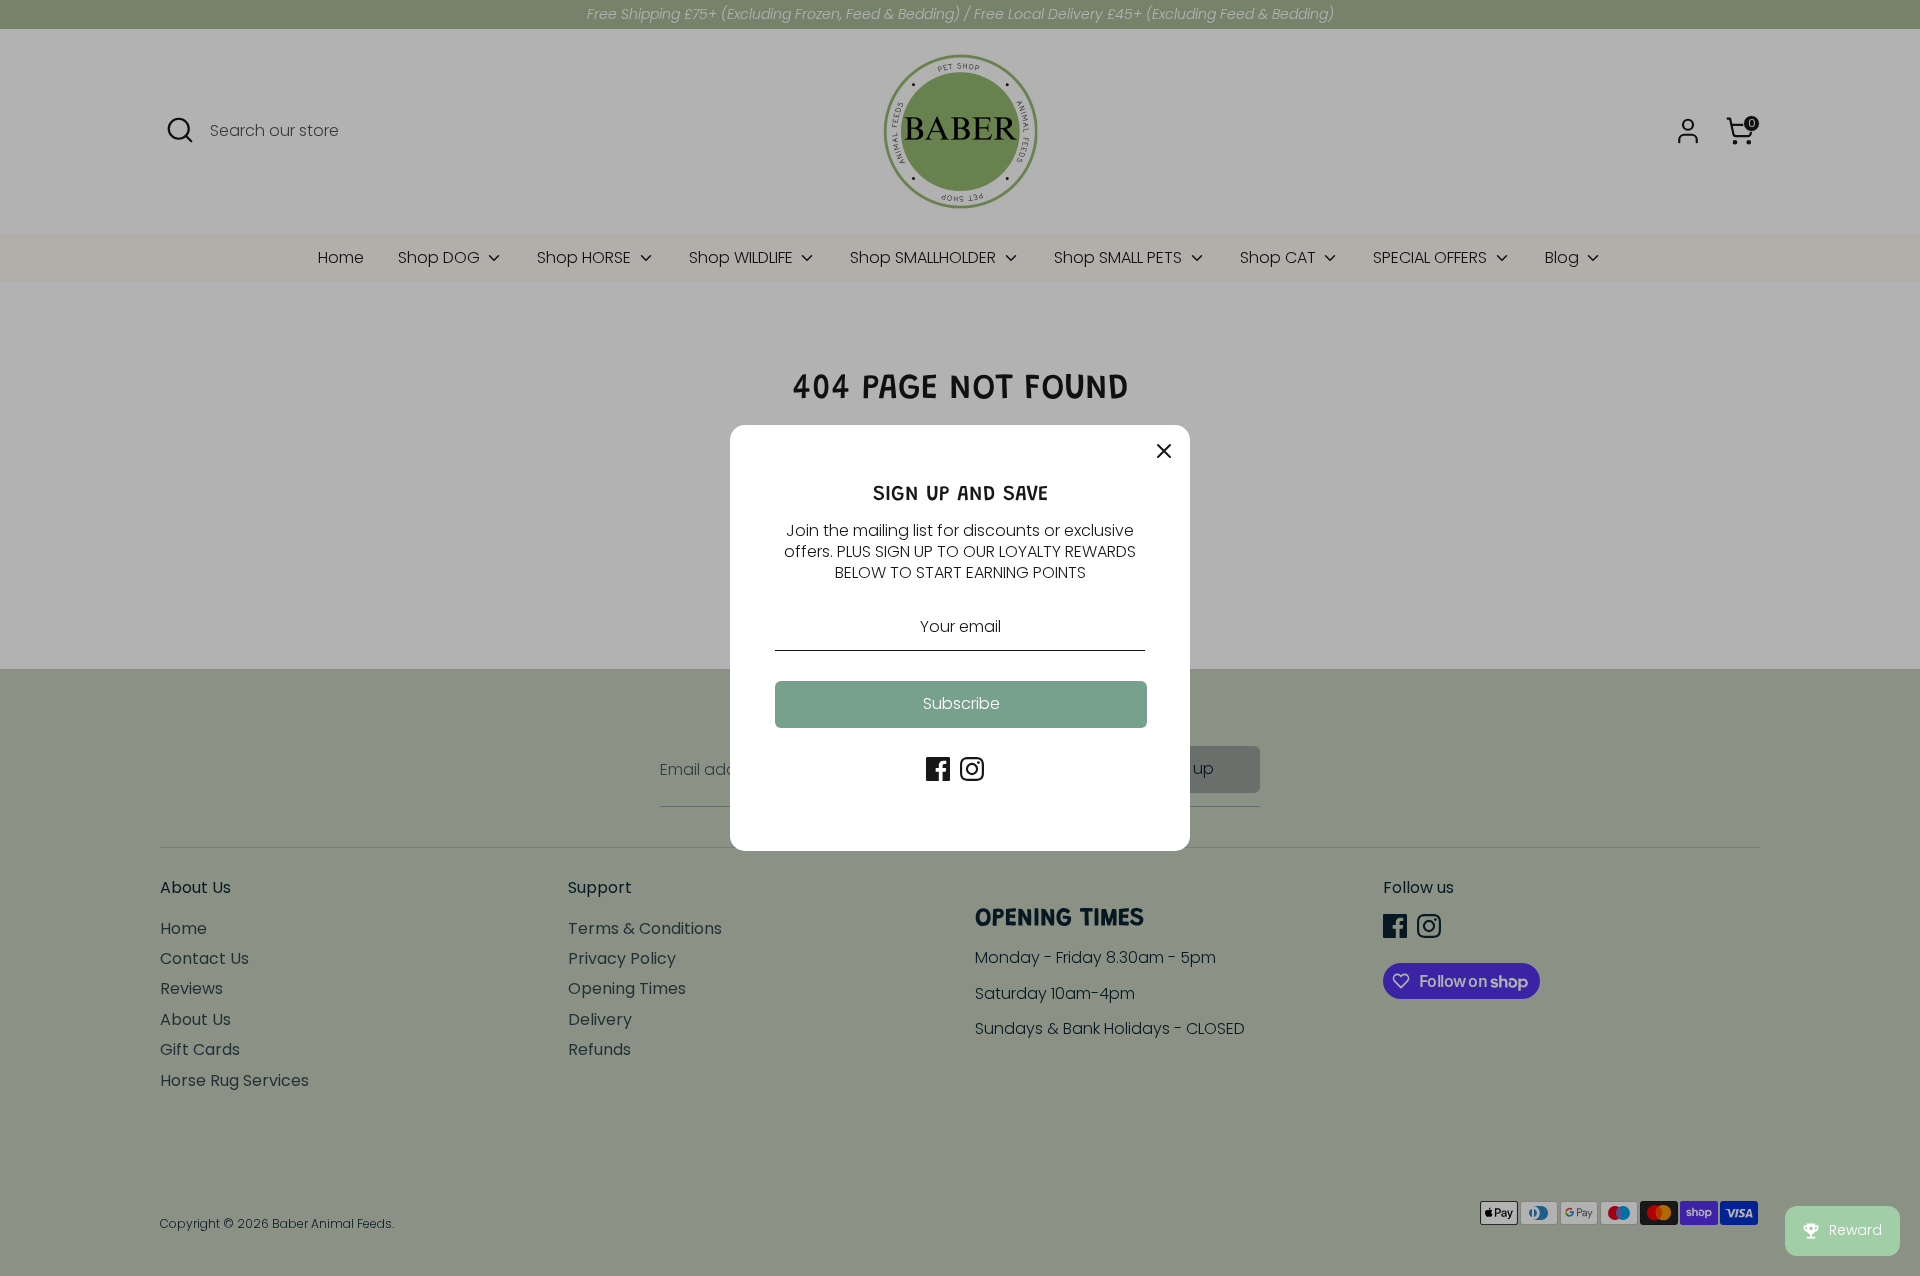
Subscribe (961, 703)
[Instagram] (972, 769)
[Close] (1164, 451)
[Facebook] (938, 769)
